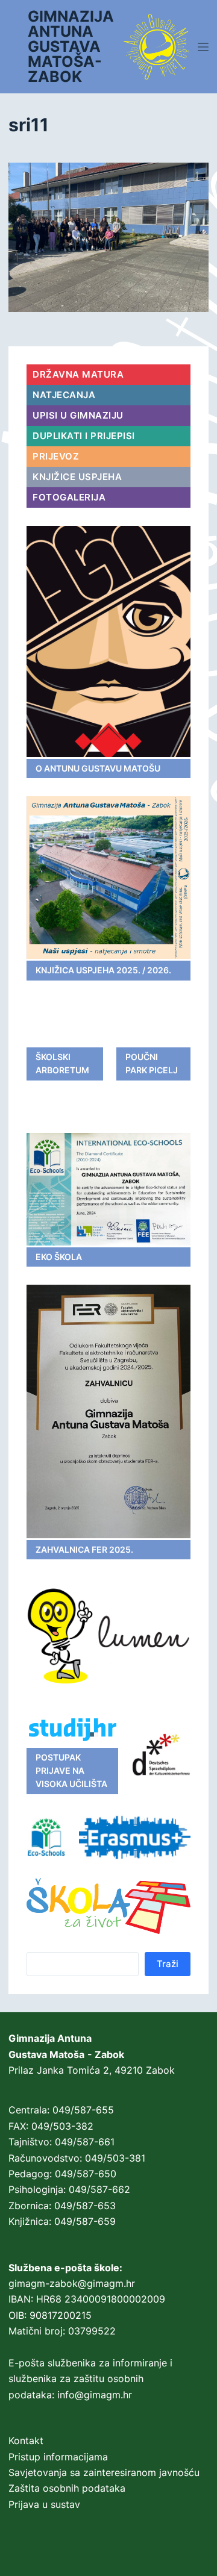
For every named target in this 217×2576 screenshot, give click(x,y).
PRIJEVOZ (56, 456)
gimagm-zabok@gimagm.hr (72, 2283)
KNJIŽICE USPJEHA (77, 477)
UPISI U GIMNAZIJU (78, 415)
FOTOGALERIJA (69, 497)
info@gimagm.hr (95, 2395)
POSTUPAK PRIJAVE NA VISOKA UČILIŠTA (71, 1771)
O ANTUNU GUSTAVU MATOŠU (98, 768)
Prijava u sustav (44, 2504)
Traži (168, 1964)
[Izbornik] (203, 47)
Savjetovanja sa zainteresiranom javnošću (104, 2472)
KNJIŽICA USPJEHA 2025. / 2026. (103, 970)
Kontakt (26, 2440)
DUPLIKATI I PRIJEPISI (84, 436)
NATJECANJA (64, 395)
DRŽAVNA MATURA (78, 374)
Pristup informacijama (58, 2457)
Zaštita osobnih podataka (67, 2488)
